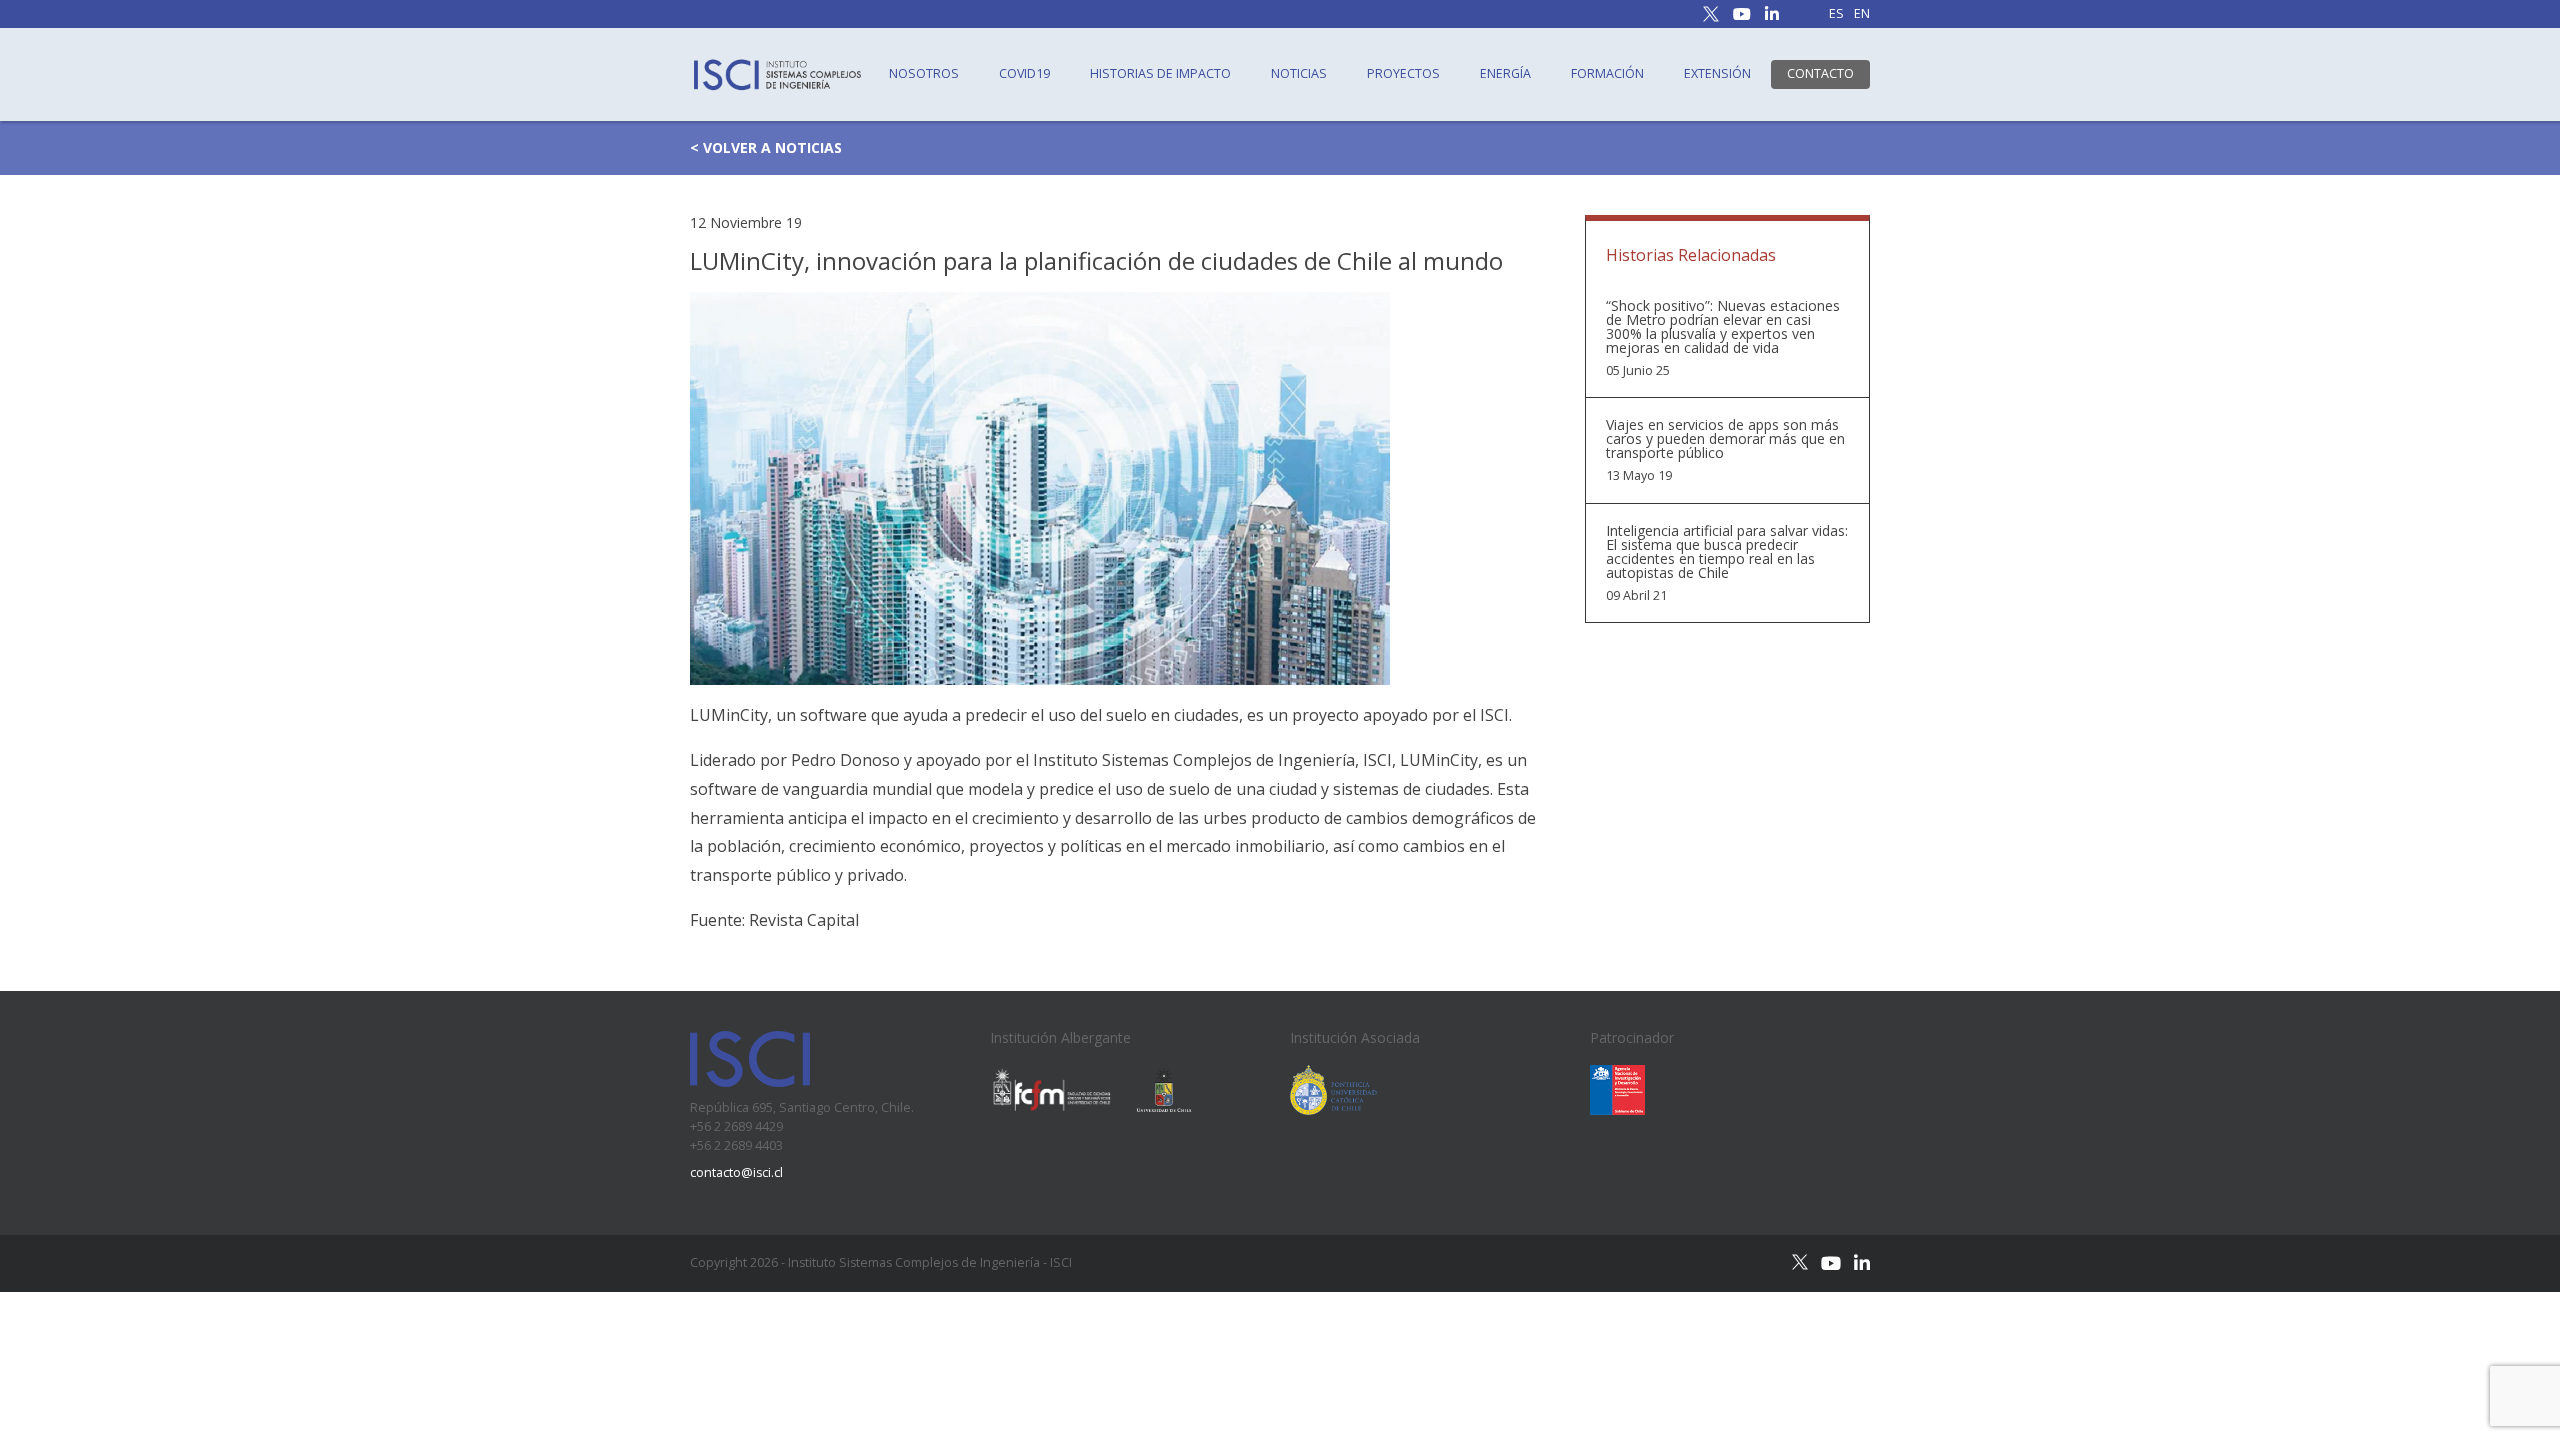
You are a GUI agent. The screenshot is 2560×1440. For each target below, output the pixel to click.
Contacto (1820, 73)
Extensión (1717, 73)
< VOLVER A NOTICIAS (766, 147)
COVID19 (1024, 73)
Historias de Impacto (1160, 73)
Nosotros (924, 73)
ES (1836, 14)
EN (1862, 14)
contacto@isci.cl (736, 1172)
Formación (1607, 73)
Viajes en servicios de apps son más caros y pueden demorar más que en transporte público (1725, 439)
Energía (1505, 73)
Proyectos (1403, 73)
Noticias (1299, 73)
